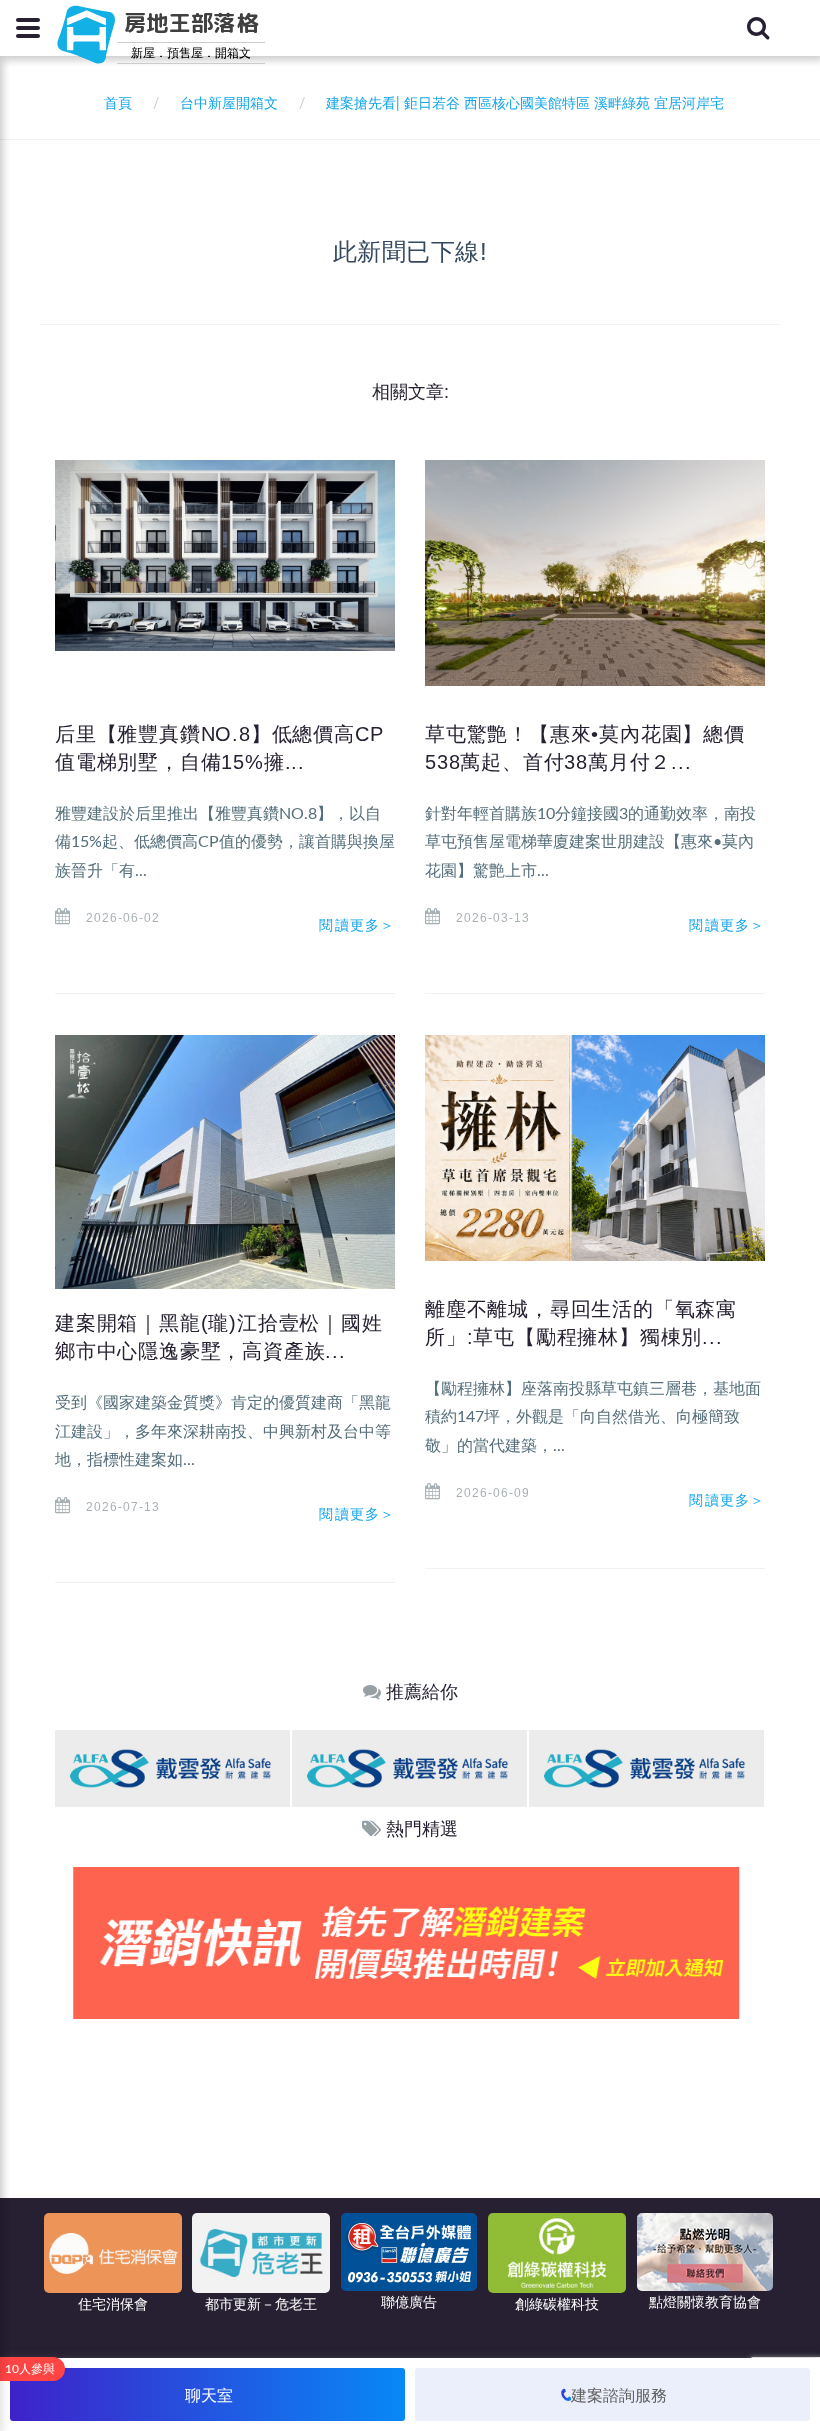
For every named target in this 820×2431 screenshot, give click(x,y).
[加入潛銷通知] (409, 1942)
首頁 (114, 104)
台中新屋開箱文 (229, 104)
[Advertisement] (410, 2169)
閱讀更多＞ (357, 925)
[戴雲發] (172, 1767)
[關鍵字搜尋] (758, 28)
